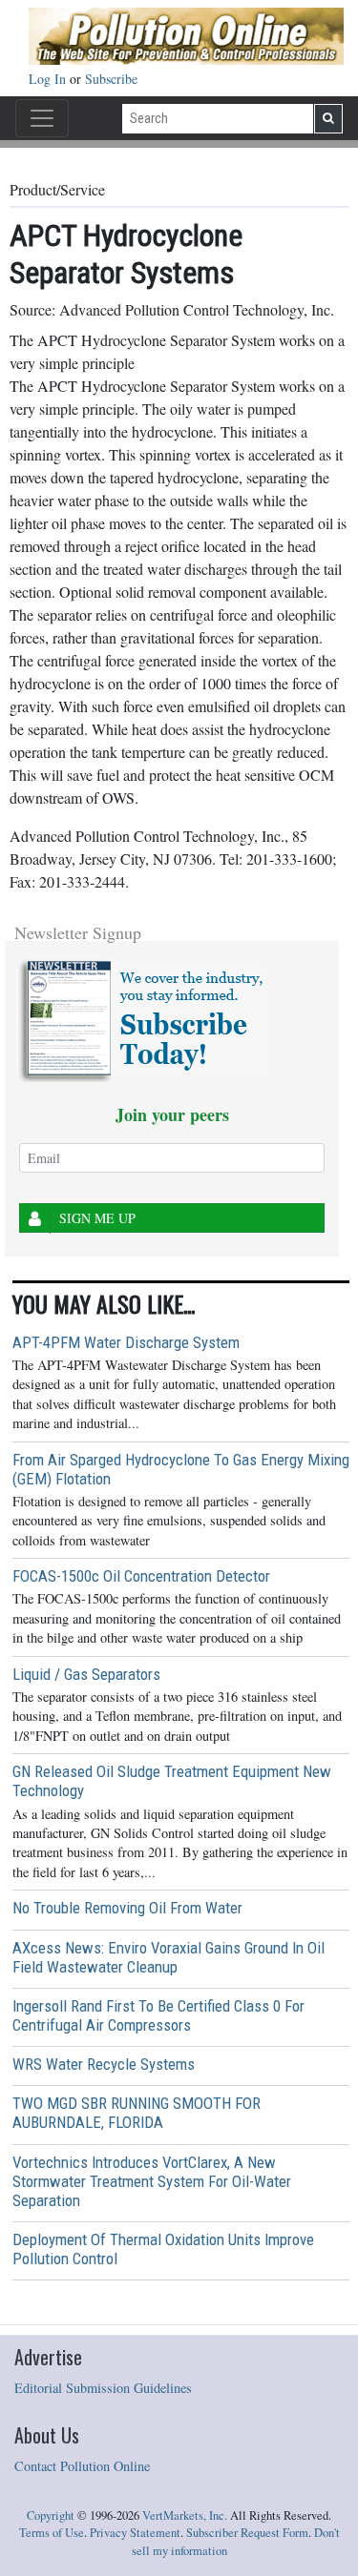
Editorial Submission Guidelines (103, 2388)
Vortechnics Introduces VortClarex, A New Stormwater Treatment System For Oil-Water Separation (152, 2181)
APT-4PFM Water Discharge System (126, 1342)
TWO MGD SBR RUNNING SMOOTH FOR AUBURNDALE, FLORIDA (137, 2113)
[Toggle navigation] (42, 118)
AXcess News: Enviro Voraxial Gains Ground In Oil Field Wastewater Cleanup (168, 1957)
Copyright (51, 2515)
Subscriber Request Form (247, 2533)
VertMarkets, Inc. (185, 2515)
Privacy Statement (135, 2533)
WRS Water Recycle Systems (104, 2064)
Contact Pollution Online (82, 2466)
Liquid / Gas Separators (86, 1674)
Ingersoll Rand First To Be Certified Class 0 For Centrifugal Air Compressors (158, 2015)
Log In (49, 79)
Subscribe (111, 79)
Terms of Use (52, 2533)
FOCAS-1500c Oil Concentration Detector (141, 1576)
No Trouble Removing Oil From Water (127, 1908)
